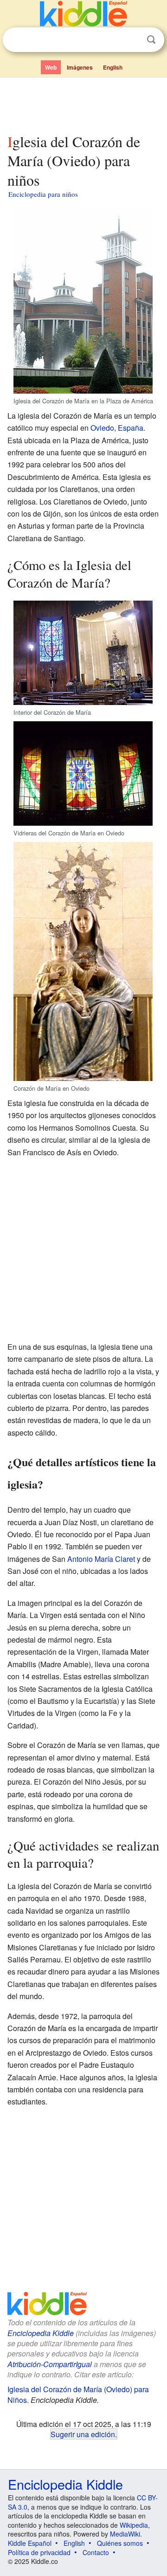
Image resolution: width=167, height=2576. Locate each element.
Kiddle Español (30, 2543)
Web (51, 67)
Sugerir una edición (83, 2434)
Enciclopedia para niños (43, 194)
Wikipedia (134, 2525)
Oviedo (102, 428)
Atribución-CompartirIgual (50, 2364)
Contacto (96, 2552)
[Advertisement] (83, 104)
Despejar (132, 40)
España (131, 428)
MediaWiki (125, 2534)
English (113, 67)
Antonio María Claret (101, 1559)
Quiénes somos (120, 2543)
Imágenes (80, 67)
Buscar (151, 40)
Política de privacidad (39, 2552)
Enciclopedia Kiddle (41, 2333)
